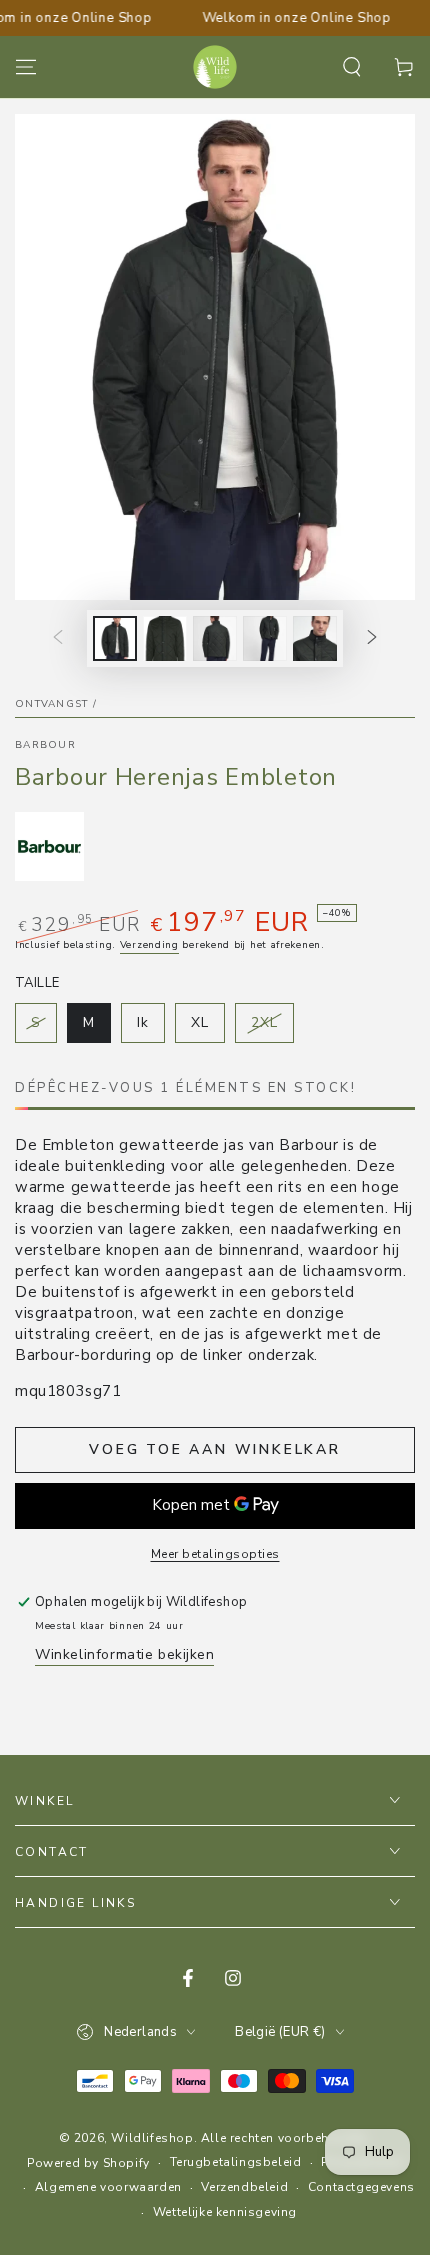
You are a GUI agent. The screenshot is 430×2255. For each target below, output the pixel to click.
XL (207, 1028)
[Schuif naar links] (58, 638)
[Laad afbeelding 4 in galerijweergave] (265, 638)
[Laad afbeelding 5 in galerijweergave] (315, 638)
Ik (150, 1028)
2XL (272, 1028)
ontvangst (52, 704)
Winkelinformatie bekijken (124, 1654)
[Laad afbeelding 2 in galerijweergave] (165, 638)
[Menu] (26, 67)
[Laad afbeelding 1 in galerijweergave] (115, 638)
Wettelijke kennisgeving (225, 2212)
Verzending (149, 945)
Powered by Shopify (88, 2163)
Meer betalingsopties (215, 1554)
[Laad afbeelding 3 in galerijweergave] (215, 638)
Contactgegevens (361, 2187)
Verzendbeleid (244, 2187)
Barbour (45, 745)
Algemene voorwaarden (108, 2187)
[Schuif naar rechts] (372, 638)
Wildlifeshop (152, 2138)
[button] (352, 67)
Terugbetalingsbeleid (236, 2162)
